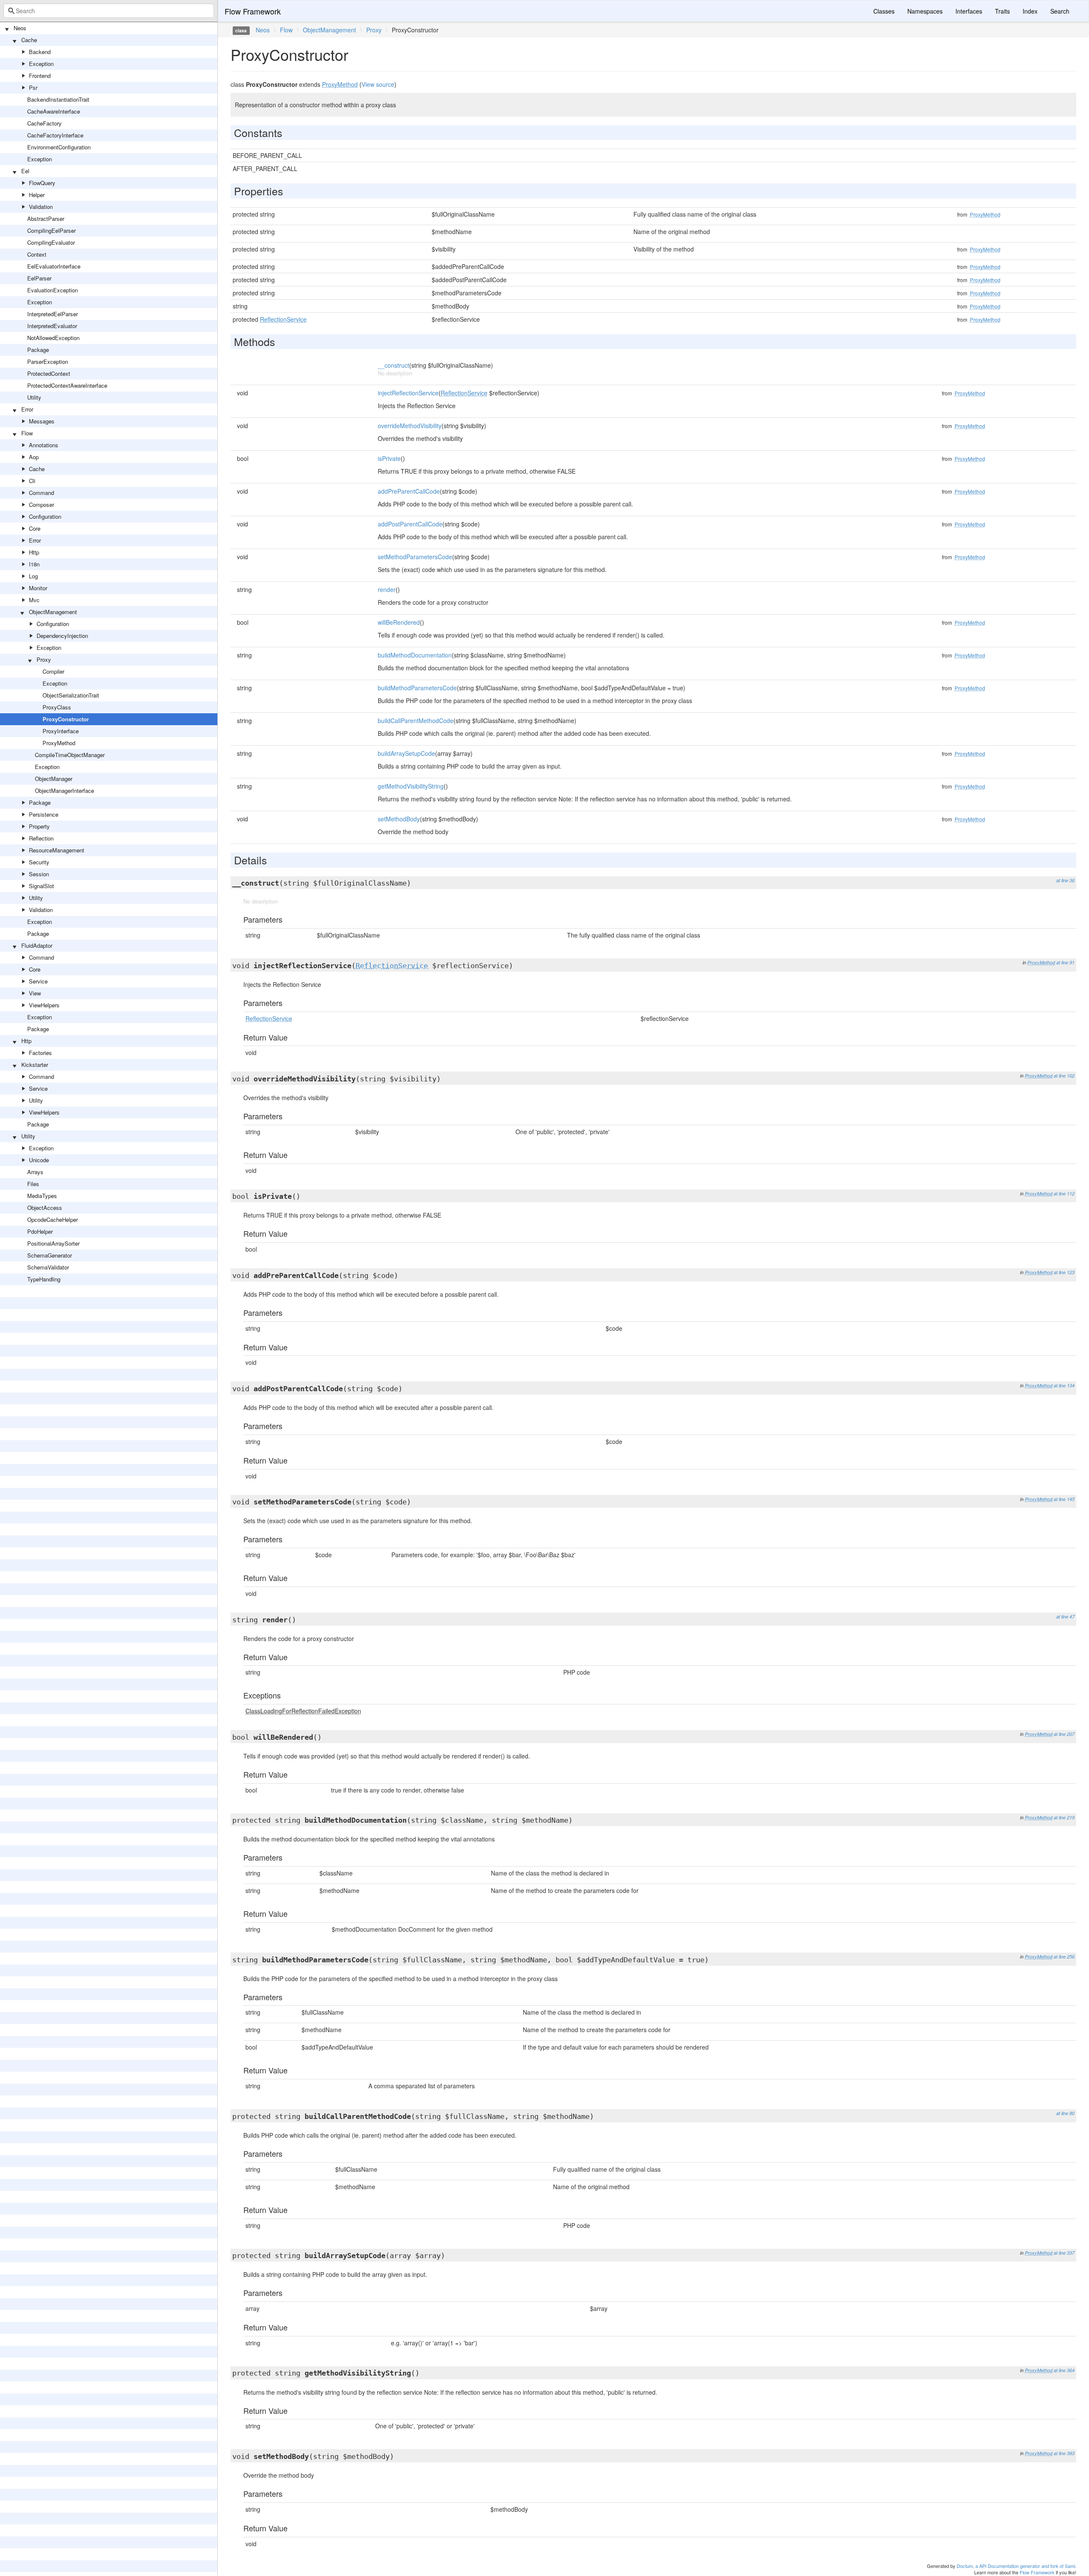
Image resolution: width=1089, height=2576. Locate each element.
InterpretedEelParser (53, 314)
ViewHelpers (44, 1005)
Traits (1002, 11)
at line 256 (1064, 1957)
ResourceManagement (57, 850)
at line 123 (1064, 1272)
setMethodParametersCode (415, 557)
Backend (40, 52)
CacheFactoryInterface (55, 135)
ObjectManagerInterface (64, 791)
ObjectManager (54, 779)
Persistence (44, 814)
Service (38, 981)
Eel (25, 171)
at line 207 (1064, 1734)
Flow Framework (253, 11)
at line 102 (1064, 1076)
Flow (27, 433)
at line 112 (1064, 1194)
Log (33, 576)
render (387, 589)
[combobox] (109, 11)
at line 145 (1064, 1499)
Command (41, 493)
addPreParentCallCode (409, 491)
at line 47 (1065, 1617)
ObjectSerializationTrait (71, 695)
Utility (34, 397)
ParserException (48, 362)
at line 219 (1064, 1817)
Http (34, 552)
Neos (20, 28)
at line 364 (1064, 2370)
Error (27, 409)
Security (39, 862)
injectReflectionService (408, 393)
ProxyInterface (61, 731)
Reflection (41, 838)
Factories (40, 1053)
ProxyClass (57, 707)
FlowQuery (42, 183)
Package (38, 350)
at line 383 (1064, 2453)
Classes (884, 11)
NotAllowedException (53, 338)
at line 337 (1064, 2253)
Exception (41, 64)
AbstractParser (46, 219)
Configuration (45, 516)
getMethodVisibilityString (411, 786)
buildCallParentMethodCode (416, 720)
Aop (34, 457)
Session (39, 874)
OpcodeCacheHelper (53, 1219)
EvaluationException (53, 290)
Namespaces (925, 11)
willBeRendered (399, 622)
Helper (37, 195)
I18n (34, 564)
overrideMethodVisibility (410, 426)
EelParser (39, 278)
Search (1060, 11)
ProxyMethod (59, 743)
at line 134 (1064, 1385)
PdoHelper (40, 1231)
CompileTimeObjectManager (70, 755)
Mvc (34, 600)
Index (1030, 11)
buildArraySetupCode (406, 753)
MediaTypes (42, 1196)
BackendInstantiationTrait (58, 99)
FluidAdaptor (37, 945)
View (35, 993)
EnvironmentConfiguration (59, 147)
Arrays (35, 1172)
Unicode (39, 1160)
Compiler (53, 671)
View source (378, 84)
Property (39, 826)
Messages (42, 421)
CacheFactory (44, 123)
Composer (41, 505)
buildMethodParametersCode (417, 688)
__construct (393, 365)
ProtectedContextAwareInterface (67, 385)
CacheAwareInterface (54, 111)
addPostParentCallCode (410, 524)
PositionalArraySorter (53, 1243)
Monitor (38, 588)
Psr (33, 87)
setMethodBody (399, 819)
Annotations (44, 445)
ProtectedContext (49, 373)
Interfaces (969, 11)
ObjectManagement (53, 612)
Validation (41, 207)
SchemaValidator (48, 1267)
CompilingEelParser (51, 230)
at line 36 (1065, 880)
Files (33, 1184)
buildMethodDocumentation (415, 655)
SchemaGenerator (50, 1255)
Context (37, 254)
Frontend (40, 76)
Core (35, 528)
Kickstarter (35, 1065)
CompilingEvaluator (51, 242)
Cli (32, 481)
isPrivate (389, 458)
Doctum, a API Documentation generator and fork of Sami (1016, 2566)
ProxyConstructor (66, 719)
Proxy (44, 659)
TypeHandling (44, 1279)
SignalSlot (41, 886)
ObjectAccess (45, 1208)
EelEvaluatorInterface (54, 266)
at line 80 (1065, 2113)
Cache (29, 40)
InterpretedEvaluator (52, 326)
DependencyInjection (62, 636)
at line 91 (1065, 962)
